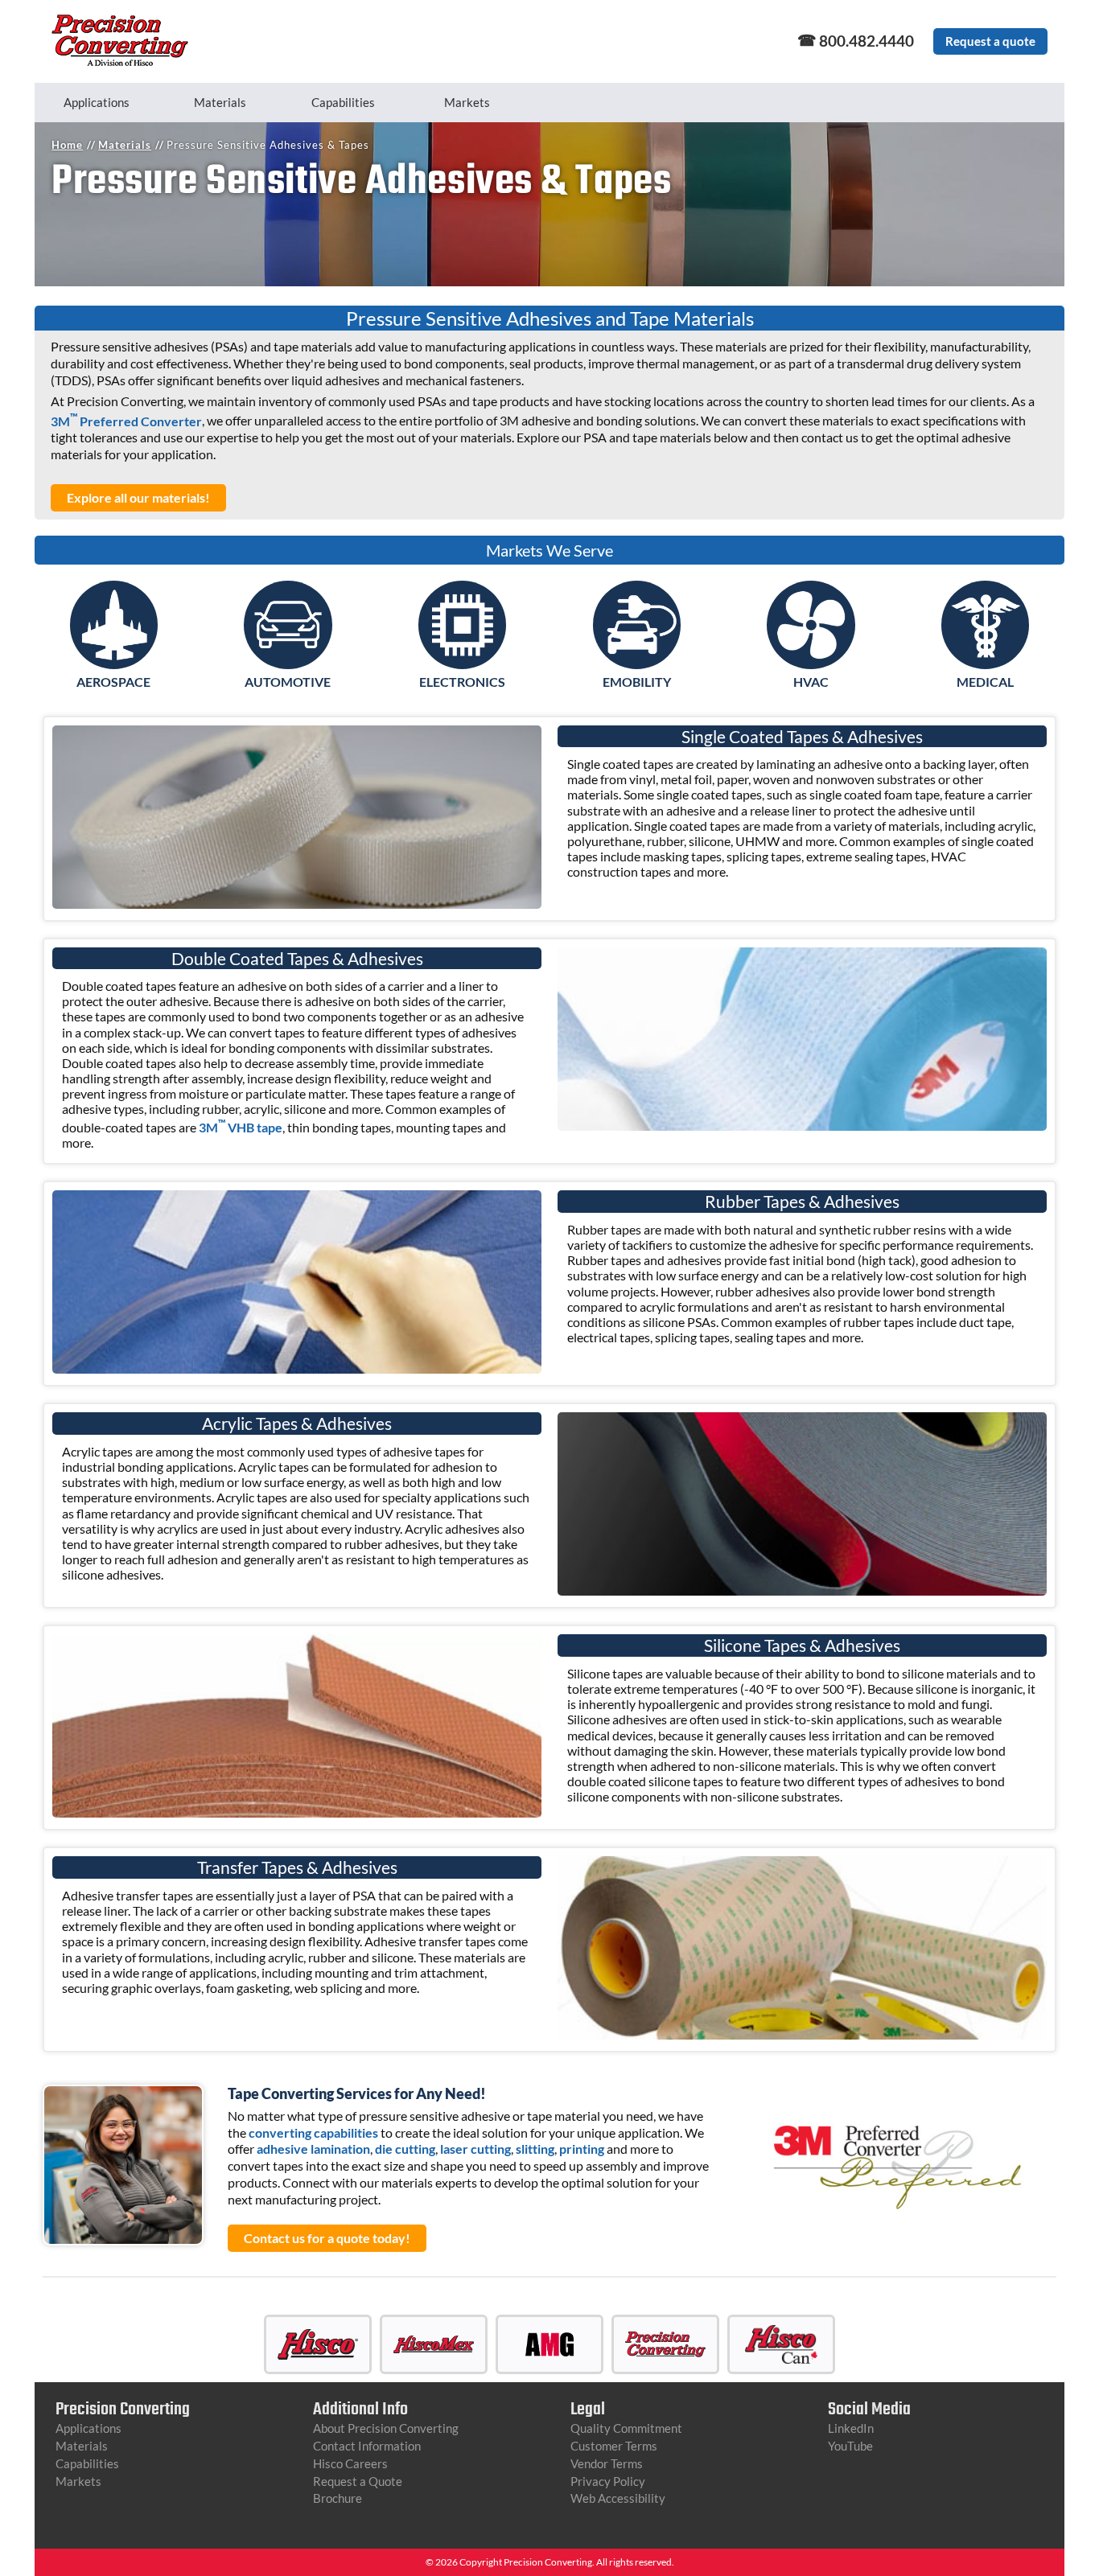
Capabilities (343, 102)
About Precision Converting (386, 2428)
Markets (467, 102)
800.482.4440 (866, 41)
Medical (985, 682)
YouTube (850, 2446)
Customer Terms (614, 2446)
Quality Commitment (626, 2428)
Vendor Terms (607, 2463)
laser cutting (475, 2149)
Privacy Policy (608, 2481)
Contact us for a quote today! (327, 2238)
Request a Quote (358, 2481)
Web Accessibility (618, 2498)
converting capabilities (313, 2132)
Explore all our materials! (138, 497)
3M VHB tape (241, 1127)
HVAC (811, 682)
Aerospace (113, 682)
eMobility (637, 682)
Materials (220, 102)
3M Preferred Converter (126, 421)
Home (67, 145)
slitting (535, 2149)
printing (582, 2149)
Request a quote (990, 41)
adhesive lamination (313, 2149)
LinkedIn (851, 2428)
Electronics (462, 682)
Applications (97, 102)
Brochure (338, 2498)
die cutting (405, 2149)
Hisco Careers (350, 2463)
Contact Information (367, 2446)
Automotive (288, 682)
